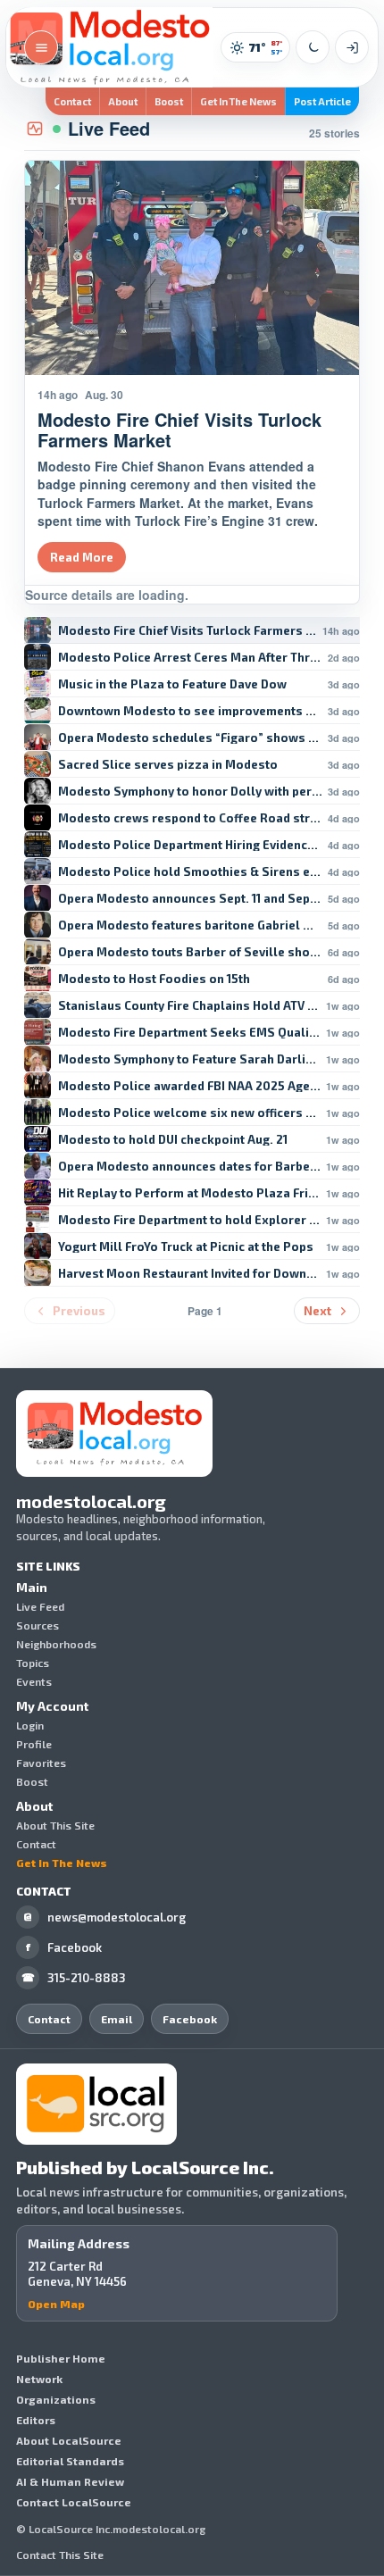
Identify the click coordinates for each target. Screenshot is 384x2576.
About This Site (55, 1825)
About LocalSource (69, 2440)
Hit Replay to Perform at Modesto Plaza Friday (189, 1193)
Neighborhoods (56, 1644)
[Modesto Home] (109, 47)
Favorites (41, 1763)
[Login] (352, 47)
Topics (33, 1663)
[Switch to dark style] (313, 47)
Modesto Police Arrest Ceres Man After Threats (190, 658)
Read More (82, 557)
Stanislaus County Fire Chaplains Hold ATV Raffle (189, 1006)
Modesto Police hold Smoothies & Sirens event (190, 872)
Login (30, 1725)
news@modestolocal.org (104, 1917)
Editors (36, 2420)
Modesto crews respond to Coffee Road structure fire (190, 818)
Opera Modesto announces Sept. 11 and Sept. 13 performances (190, 899)
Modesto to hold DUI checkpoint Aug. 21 (173, 1140)
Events (34, 1681)
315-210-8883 (74, 1978)
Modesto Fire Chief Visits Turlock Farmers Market (188, 631)
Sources (38, 1625)
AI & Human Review (70, 2481)
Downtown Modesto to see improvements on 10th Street (190, 711)
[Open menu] (41, 47)
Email (117, 2019)
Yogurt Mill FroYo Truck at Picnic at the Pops (186, 1247)
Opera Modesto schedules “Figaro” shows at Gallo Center (190, 738)
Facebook (64, 1947)
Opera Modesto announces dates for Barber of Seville (189, 1167)
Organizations (56, 2399)
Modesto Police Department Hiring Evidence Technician (190, 845)
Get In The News (238, 101)
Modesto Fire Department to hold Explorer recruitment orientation (189, 1220)
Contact (72, 101)
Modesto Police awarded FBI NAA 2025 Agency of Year (189, 1086)
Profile (34, 1744)
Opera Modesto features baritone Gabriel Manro (190, 925)
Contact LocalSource (74, 2502)
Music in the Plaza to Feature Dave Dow (172, 684)
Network (39, 2379)
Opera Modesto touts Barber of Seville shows (190, 952)
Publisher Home (61, 2358)
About (123, 101)
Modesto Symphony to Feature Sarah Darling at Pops (189, 1059)
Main (32, 1588)
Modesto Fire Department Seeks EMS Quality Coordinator (189, 1033)
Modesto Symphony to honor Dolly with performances (190, 792)
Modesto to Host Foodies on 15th (154, 979)
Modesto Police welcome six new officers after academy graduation (189, 1113)
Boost (169, 101)
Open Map (56, 2304)
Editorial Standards (70, 2461)
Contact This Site (60, 2555)
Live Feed (40, 1606)
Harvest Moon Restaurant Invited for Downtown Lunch (189, 1274)
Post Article (322, 101)
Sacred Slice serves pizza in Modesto (168, 765)
